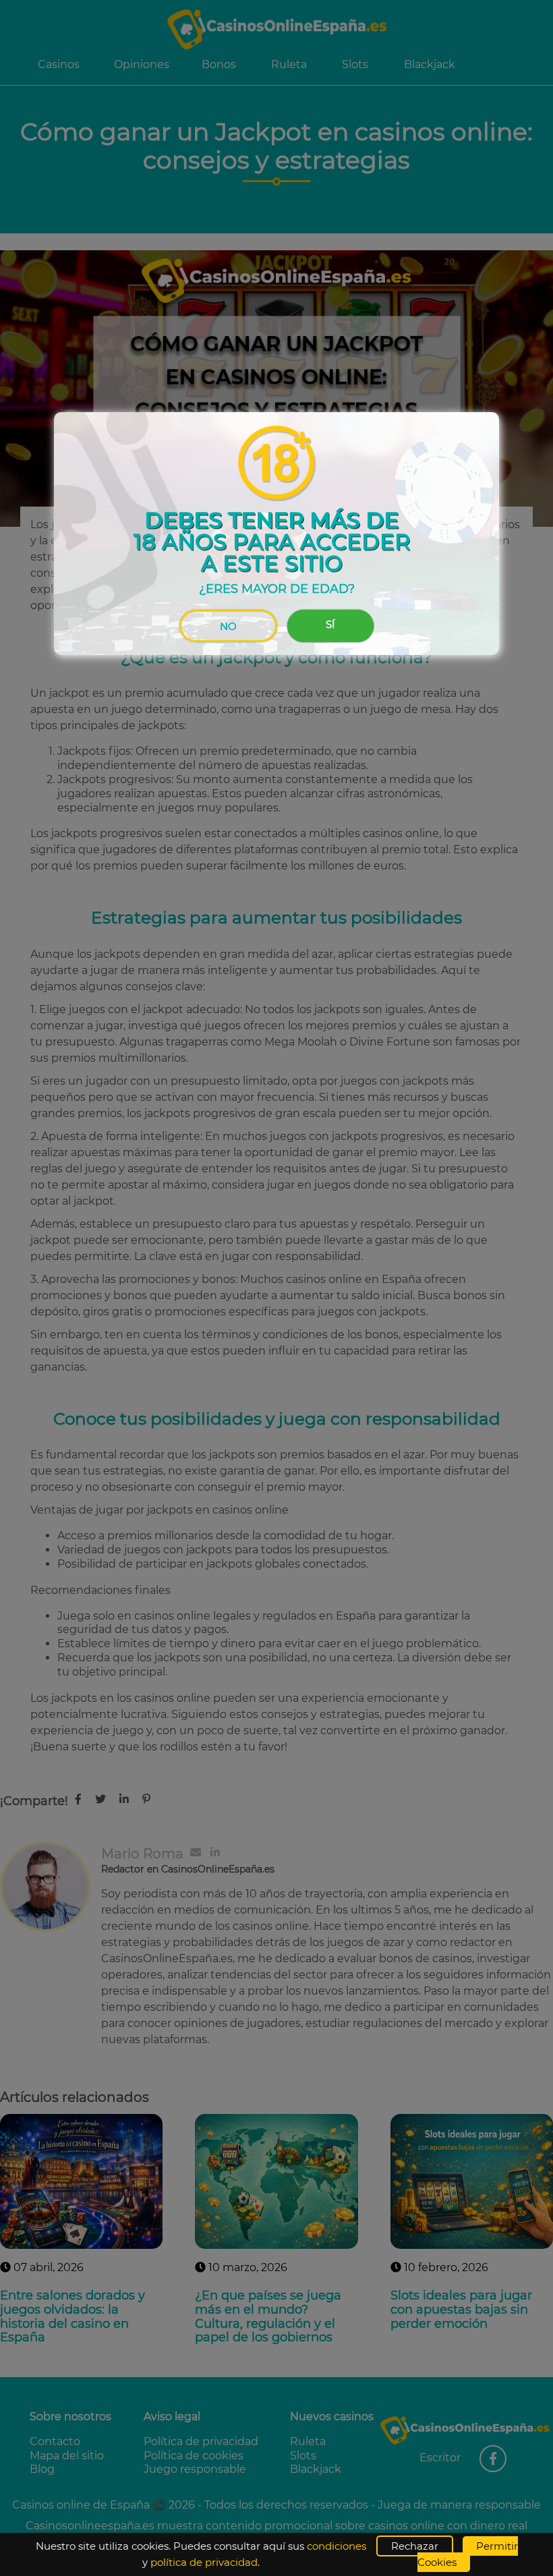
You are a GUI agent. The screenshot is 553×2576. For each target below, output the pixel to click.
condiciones (337, 2546)
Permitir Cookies (468, 2554)
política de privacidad (204, 2562)
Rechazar (415, 2546)
